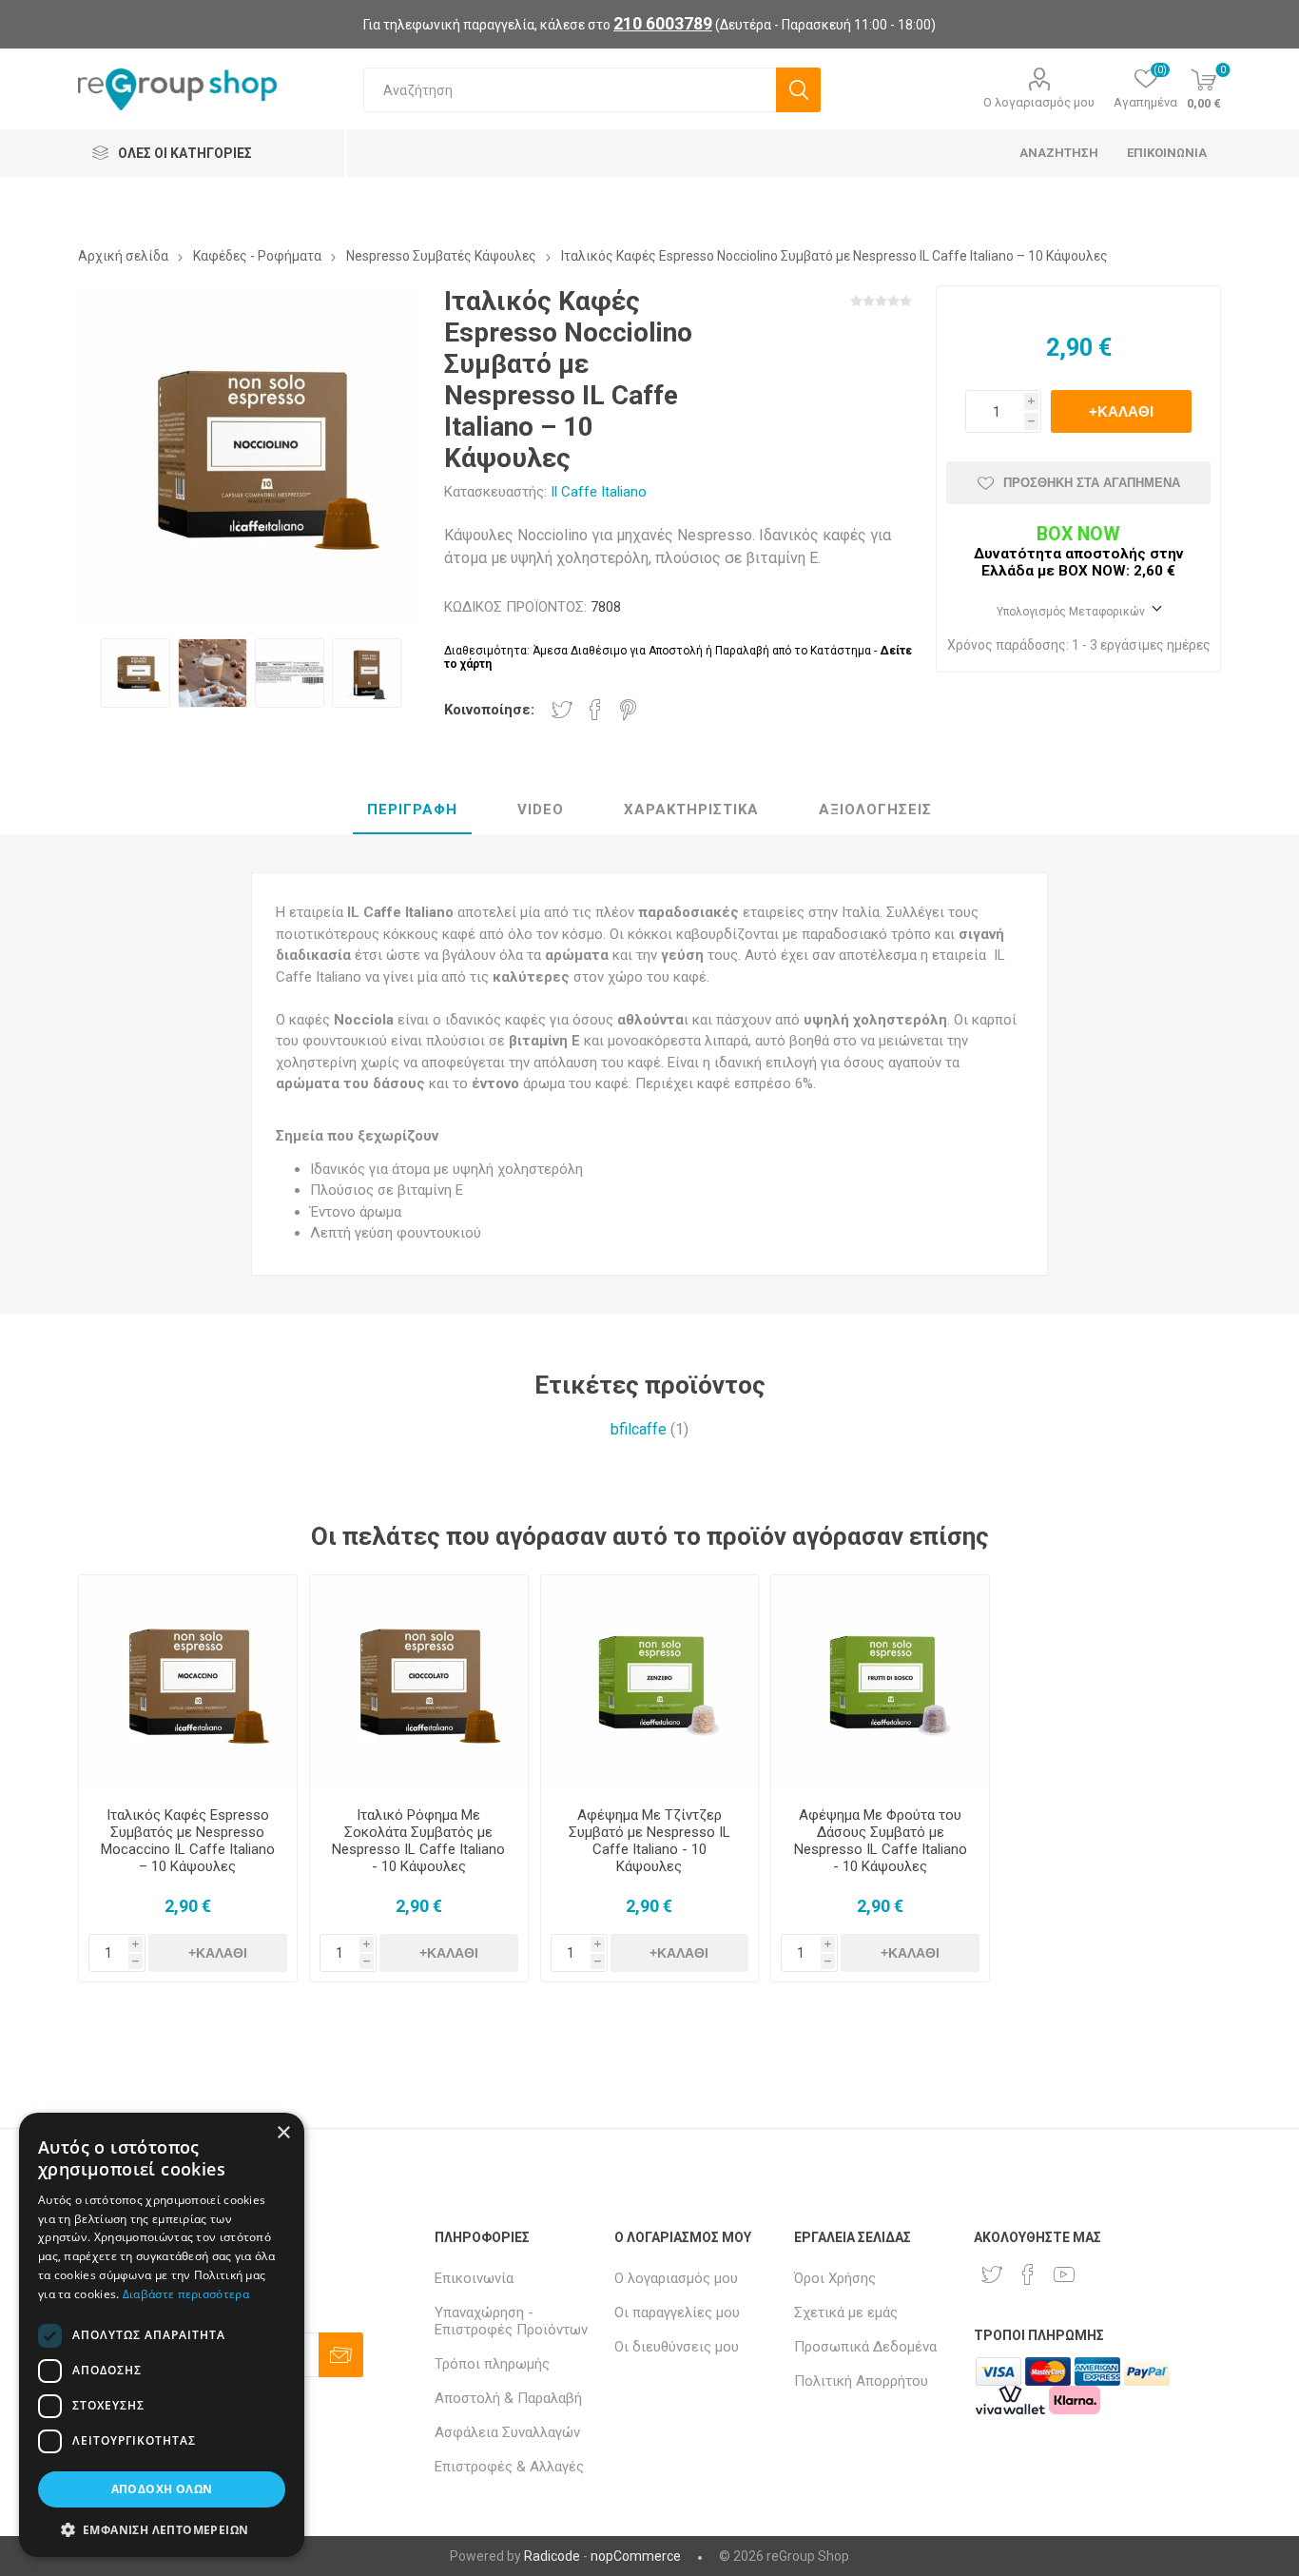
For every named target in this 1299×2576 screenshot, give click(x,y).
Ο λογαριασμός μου (1039, 102)
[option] (136, 673)
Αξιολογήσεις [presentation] (875, 810)
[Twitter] (992, 2274)
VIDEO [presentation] (541, 810)
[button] (162, 2529)
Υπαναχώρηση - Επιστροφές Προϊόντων (511, 2321)
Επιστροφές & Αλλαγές (509, 2467)
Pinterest (628, 710)
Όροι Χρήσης (835, 2278)
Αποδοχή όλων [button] (162, 2489)
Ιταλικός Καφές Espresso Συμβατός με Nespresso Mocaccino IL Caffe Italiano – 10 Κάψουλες (188, 1841)
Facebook (595, 710)
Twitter (562, 710)
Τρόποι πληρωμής (492, 2364)
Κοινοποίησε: (489, 710)
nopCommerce (636, 2556)
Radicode (552, 2556)
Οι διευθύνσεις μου (677, 2347)
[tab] (412, 810)
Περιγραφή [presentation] (412, 810)
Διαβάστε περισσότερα (186, 2294)
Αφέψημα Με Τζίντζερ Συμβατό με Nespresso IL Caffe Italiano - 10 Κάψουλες (649, 1841)
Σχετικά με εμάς (846, 2313)
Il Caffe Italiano (599, 492)
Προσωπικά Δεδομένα (865, 2347)
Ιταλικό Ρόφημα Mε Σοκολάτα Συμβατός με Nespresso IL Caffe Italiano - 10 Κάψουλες (418, 1841)
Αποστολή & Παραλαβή (508, 2398)
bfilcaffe (639, 1429)
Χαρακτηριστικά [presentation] (691, 810)
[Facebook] (1028, 2274)
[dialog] (162, 2335)
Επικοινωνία (474, 2278)
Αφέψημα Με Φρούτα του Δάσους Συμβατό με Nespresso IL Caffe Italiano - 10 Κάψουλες (881, 1841)
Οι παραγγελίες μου (677, 2313)
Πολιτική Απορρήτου (861, 2381)
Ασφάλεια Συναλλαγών (507, 2432)
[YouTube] (1064, 2274)
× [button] (283, 2133)
